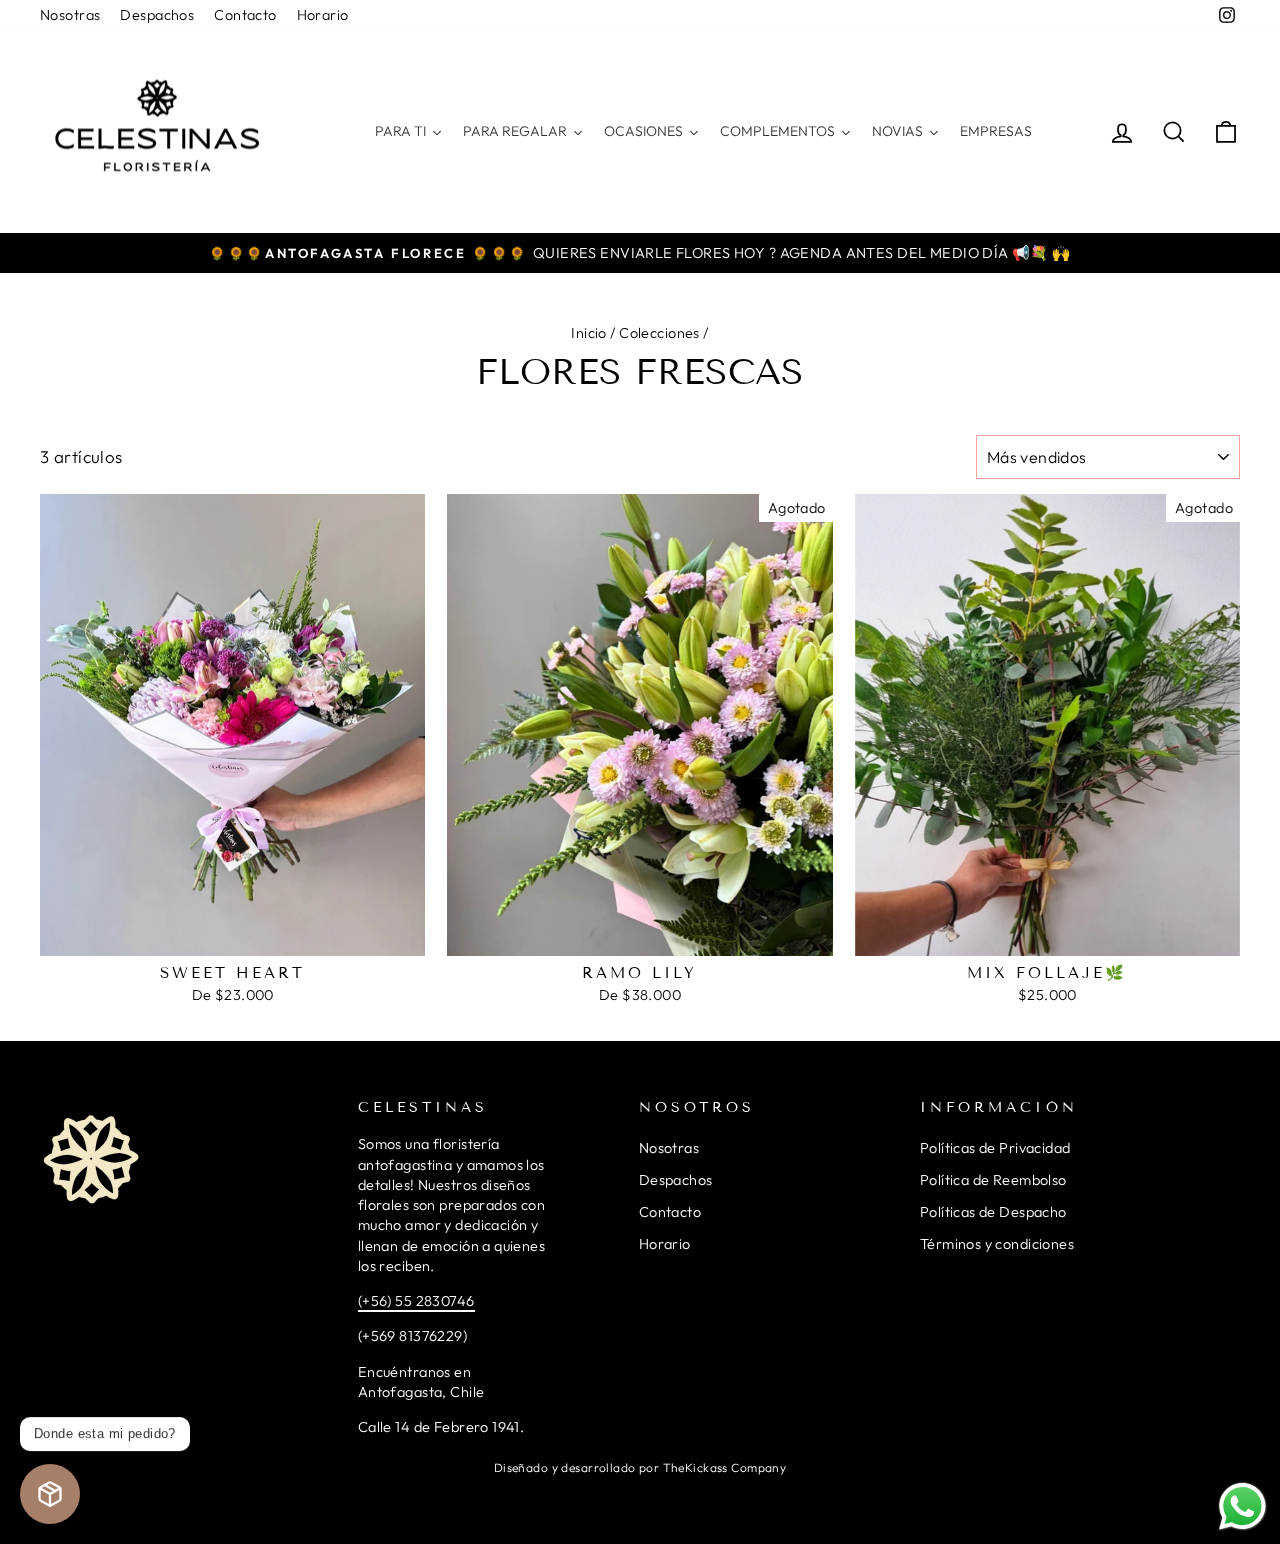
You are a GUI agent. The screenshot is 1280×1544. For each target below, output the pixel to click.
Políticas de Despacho (993, 1212)
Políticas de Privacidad (995, 1148)
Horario (323, 15)
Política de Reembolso (993, 1180)
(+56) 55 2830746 (416, 1301)
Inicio (589, 333)
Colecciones (659, 333)
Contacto (245, 15)
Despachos (157, 15)
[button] (50, 1494)
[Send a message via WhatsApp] (1242, 1506)
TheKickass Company (725, 1467)
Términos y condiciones (997, 1244)
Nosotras (70, 15)
